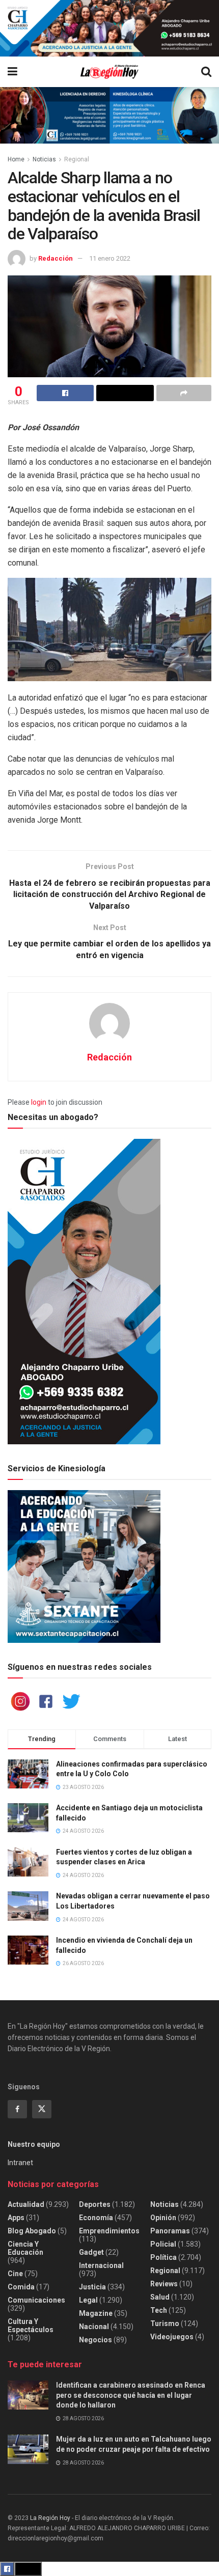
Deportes (95, 2204)
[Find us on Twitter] (42, 2109)
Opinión (163, 2218)
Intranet (20, 2163)
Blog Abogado (32, 2231)
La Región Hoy (50, 2518)
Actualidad (26, 2204)
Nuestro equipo (34, 2144)
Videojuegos (172, 2337)
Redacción (56, 258)
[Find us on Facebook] (17, 2109)
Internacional (101, 2265)
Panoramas (170, 2231)
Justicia (92, 2287)
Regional (77, 159)
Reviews (164, 2284)
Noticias (44, 159)
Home (16, 159)
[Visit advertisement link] (109, 28)
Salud (160, 2297)
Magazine (96, 2313)
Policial (163, 2244)
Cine (15, 2274)
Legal (88, 2300)
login (39, 1102)
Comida (21, 2287)
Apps (16, 2218)
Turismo (165, 2323)
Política (163, 2257)
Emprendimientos (109, 2231)
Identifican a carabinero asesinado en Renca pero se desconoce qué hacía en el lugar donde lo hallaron (131, 2395)
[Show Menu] (12, 72)
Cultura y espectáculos (31, 2326)
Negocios (95, 2340)
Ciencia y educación (25, 2248)
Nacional (94, 2327)
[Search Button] (206, 72)
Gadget (91, 2252)
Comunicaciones (36, 2300)
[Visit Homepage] (109, 72)
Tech (159, 2310)
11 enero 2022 (110, 258)
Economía (96, 2218)
